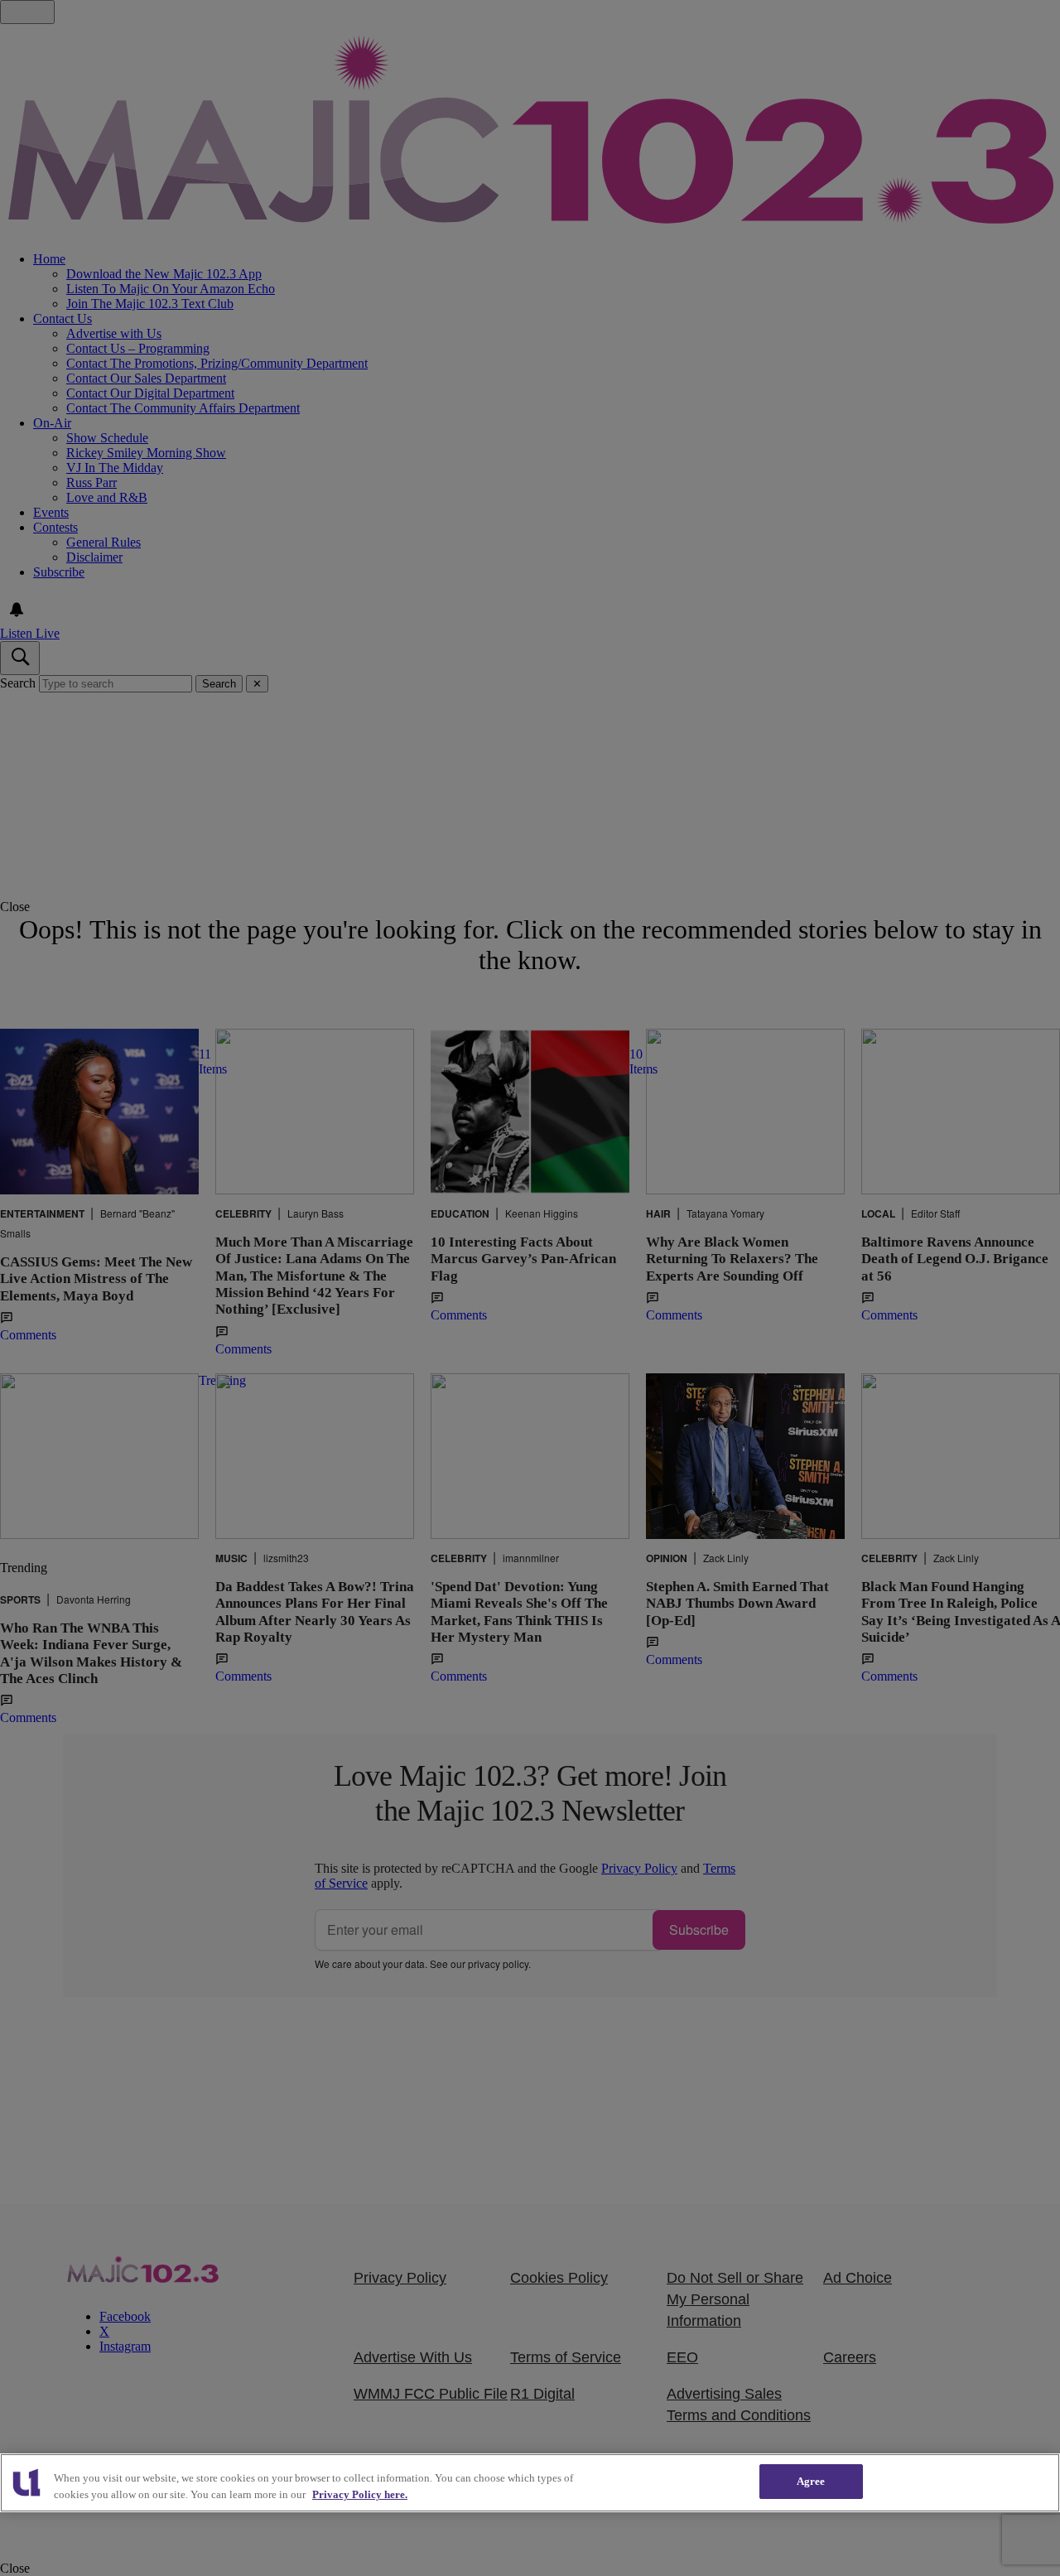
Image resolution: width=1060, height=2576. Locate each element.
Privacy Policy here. (360, 2494)
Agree (811, 2481)
